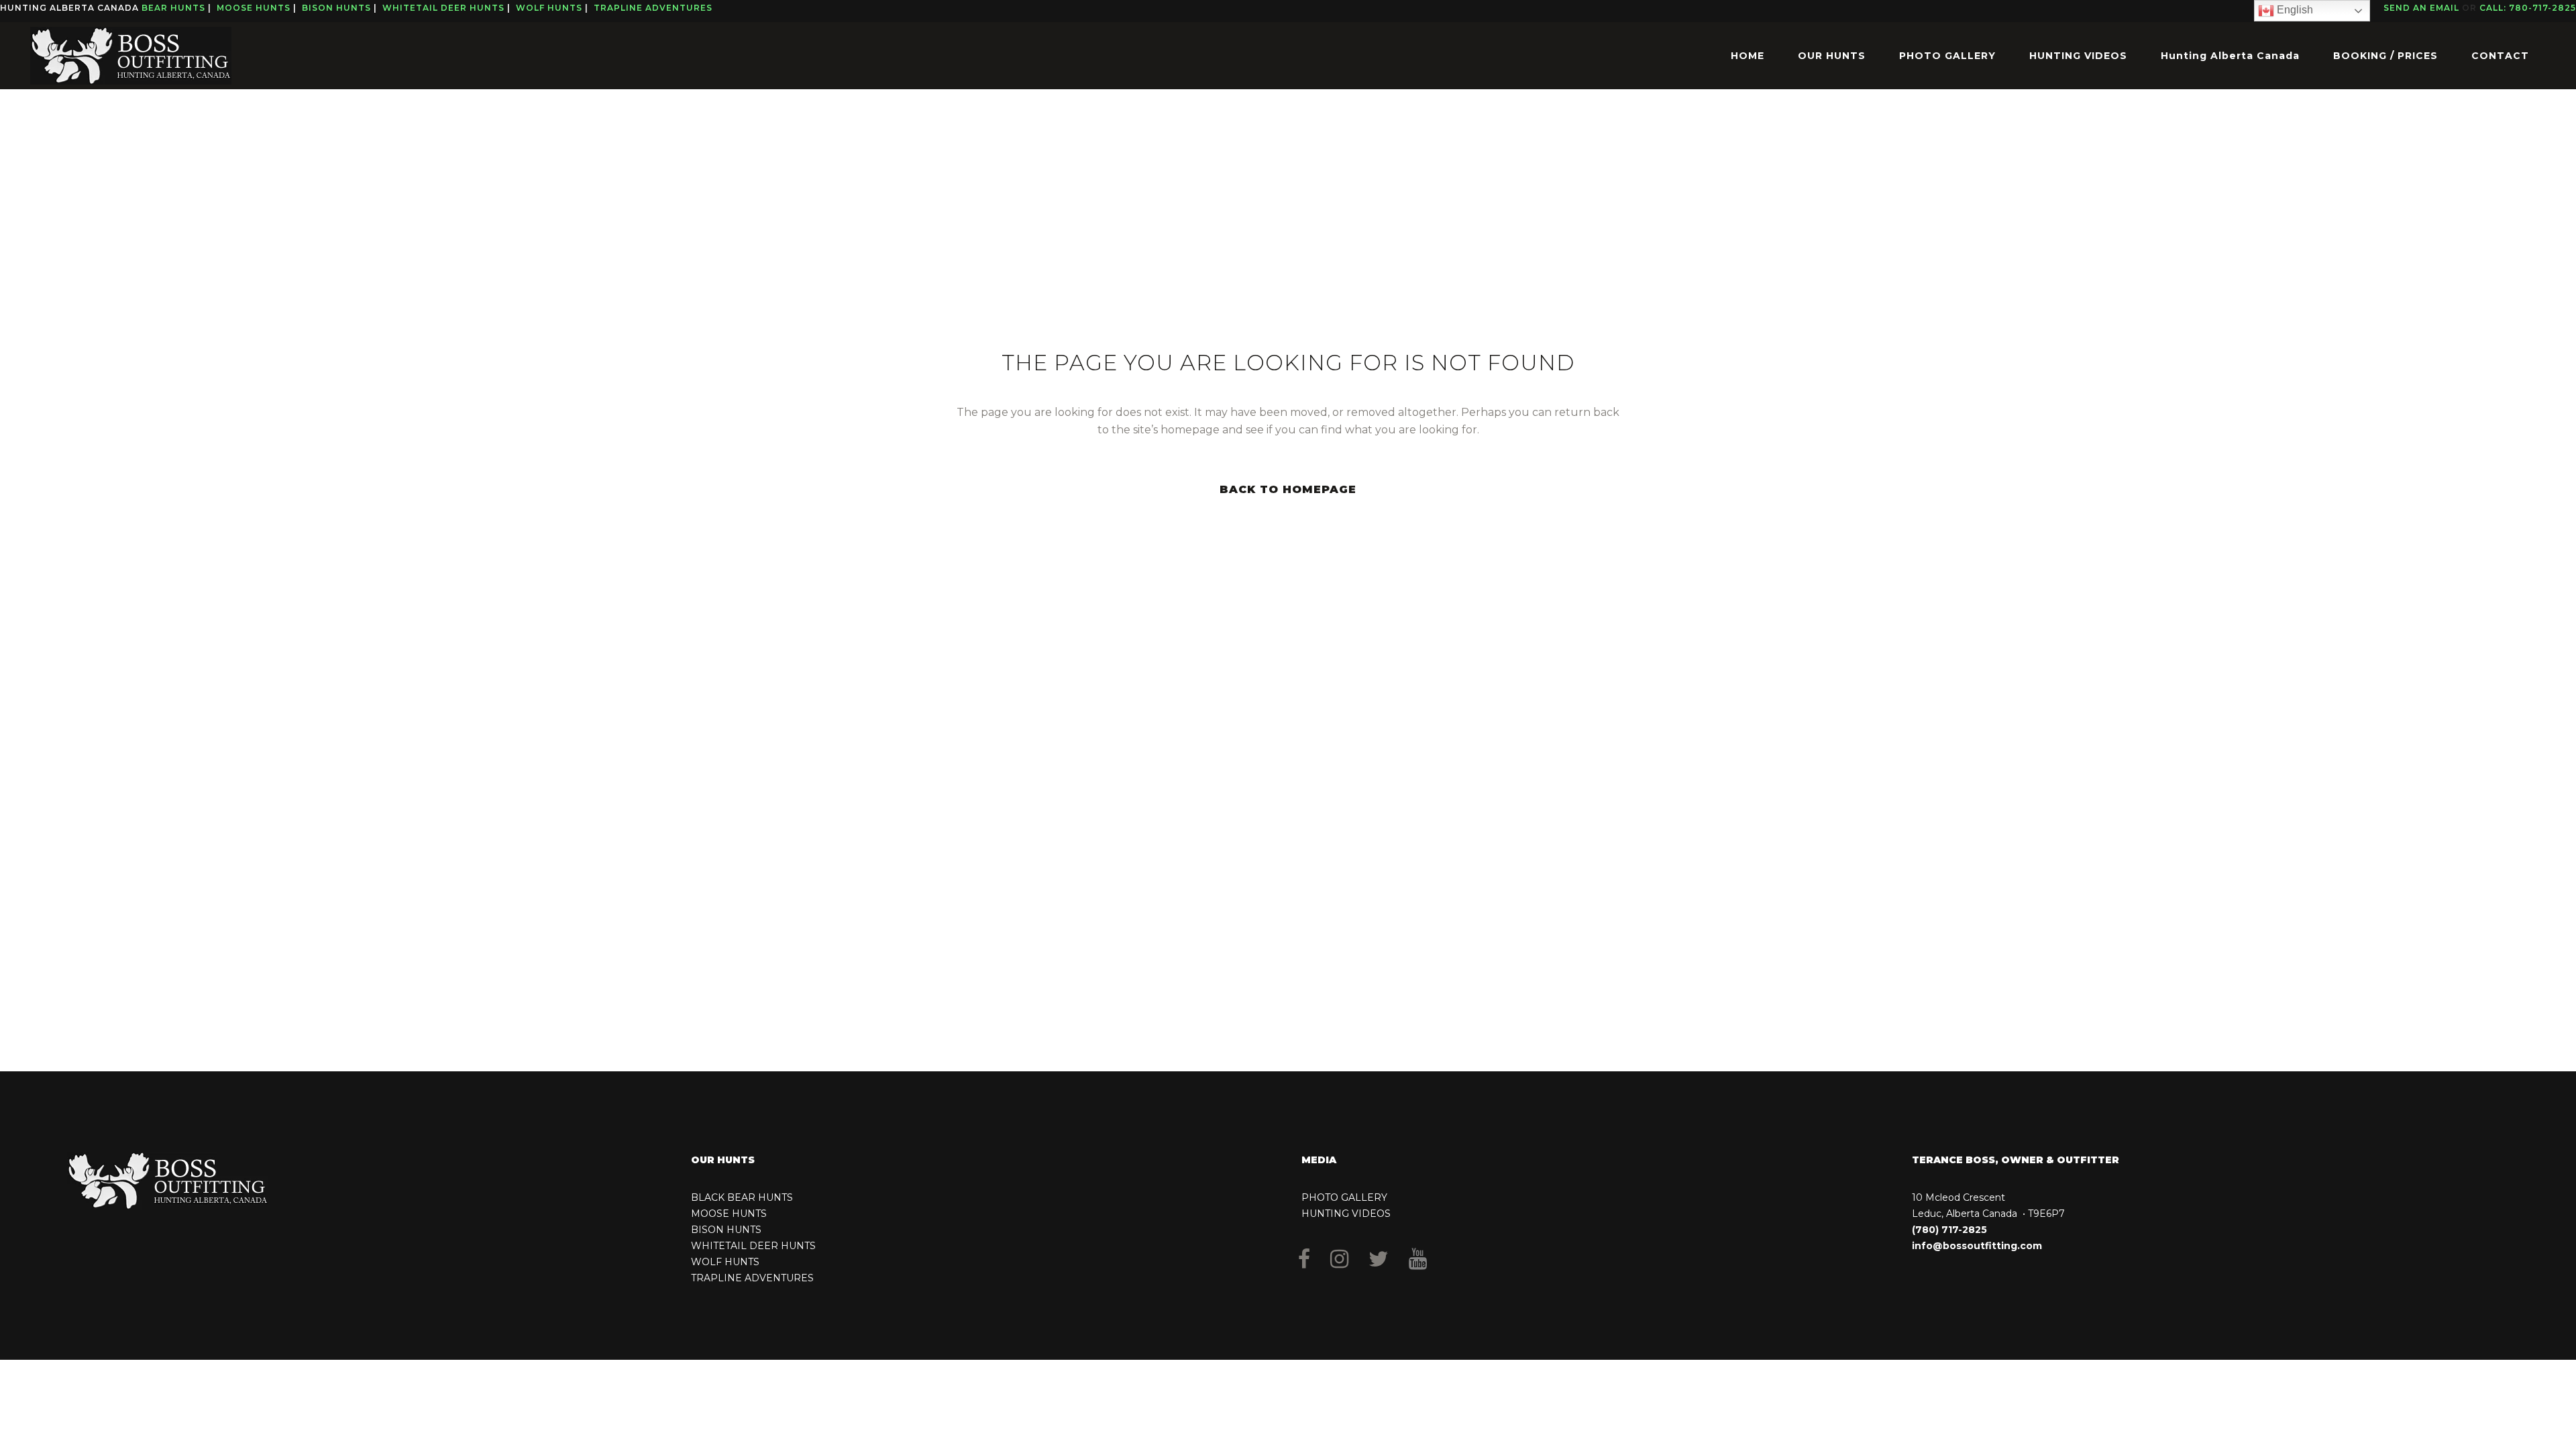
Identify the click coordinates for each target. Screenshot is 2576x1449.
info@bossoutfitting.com (1977, 1246)
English (2294, 10)
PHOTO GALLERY (1344, 1197)
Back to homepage (1288, 489)
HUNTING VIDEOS (1346, 1214)
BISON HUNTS (726, 1230)
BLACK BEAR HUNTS (742, 1197)
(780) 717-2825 (1949, 1230)
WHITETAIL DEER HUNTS (753, 1246)
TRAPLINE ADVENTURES (752, 1278)
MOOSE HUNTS (729, 1214)
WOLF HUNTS (725, 1262)
